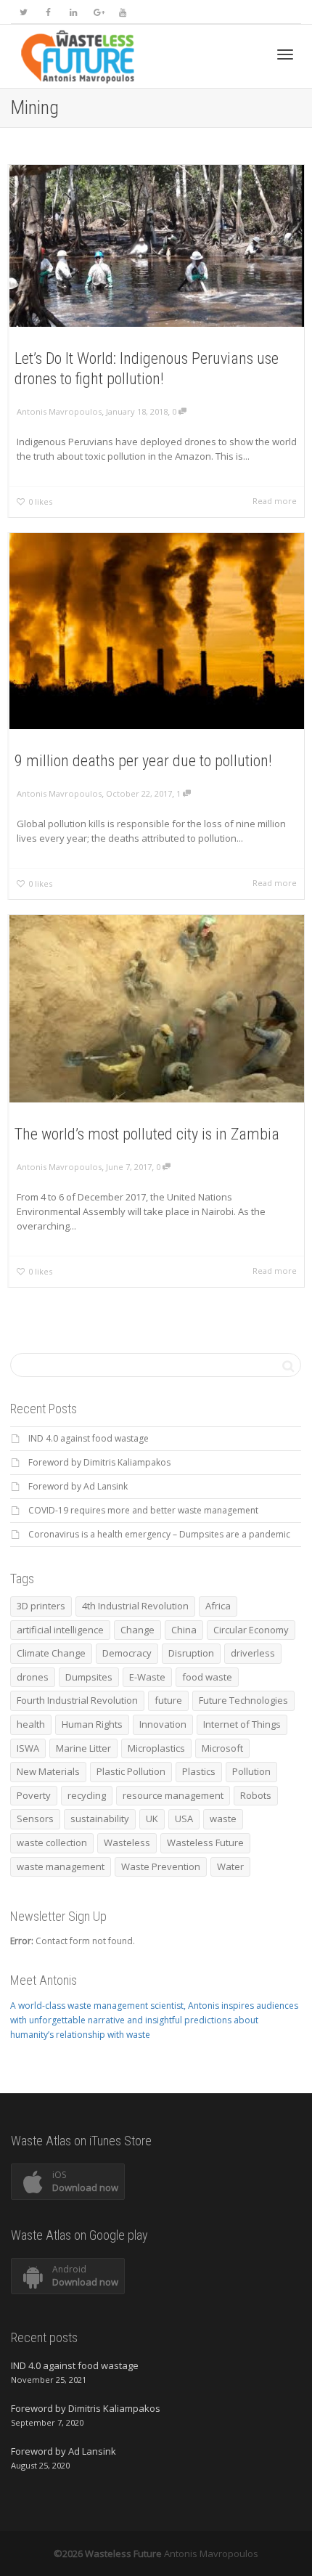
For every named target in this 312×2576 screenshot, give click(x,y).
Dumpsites (89, 1677)
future (168, 1700)
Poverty (34, 1795)
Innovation (163, 1724)
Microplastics (156, 1748)
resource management (173, 1795)
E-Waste (147, 1677)
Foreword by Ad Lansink (78, 1486)
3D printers (41, 1606)
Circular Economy (251, 1630)
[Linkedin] (73, 12)
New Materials (48, 1771)
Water (230, 1866)
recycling (87, 1795)
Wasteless (127, 1842)
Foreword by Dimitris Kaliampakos (99, 1462)
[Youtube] (122, 12)
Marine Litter (83, 1748)
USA (184, 1819)
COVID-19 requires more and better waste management (143, 1510)
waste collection (52, 1842)
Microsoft (222, 1748)
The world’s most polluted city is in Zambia (147, 1134)
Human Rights (92, 1724)
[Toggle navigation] (285, 54)
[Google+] (98, 12)
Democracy (127, 1653)
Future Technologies (243, 1700)
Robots (256, 1795)
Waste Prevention (161, 1866)
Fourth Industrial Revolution (77, 1700)
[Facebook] (48, 12)
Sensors (35, 1819)
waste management (61, 1866)
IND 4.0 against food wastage (89, 1438)
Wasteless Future (205, 1842)
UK (152, 1819)
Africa (218, 1606)
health (31, 1724)
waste (223, 1819)
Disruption (191, 1653)
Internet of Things (242, 1724)
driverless (253, 1653)
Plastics (199, 1771)
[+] (157, 246)
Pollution (251, 1771)
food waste (207, 1677)
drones (33, 1677)
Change (137, 1630)
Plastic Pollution (131, 1771)
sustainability (100, 1819)
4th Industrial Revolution (135, 1606)
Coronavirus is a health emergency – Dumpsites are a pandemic (159, 1534)
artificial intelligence (60, 1630)
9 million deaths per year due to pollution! (143, 761)
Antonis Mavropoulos (211, 2553)
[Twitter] (24, 12)
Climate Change (51, 1653)
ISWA (28, 1748)
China (184, 1630)
